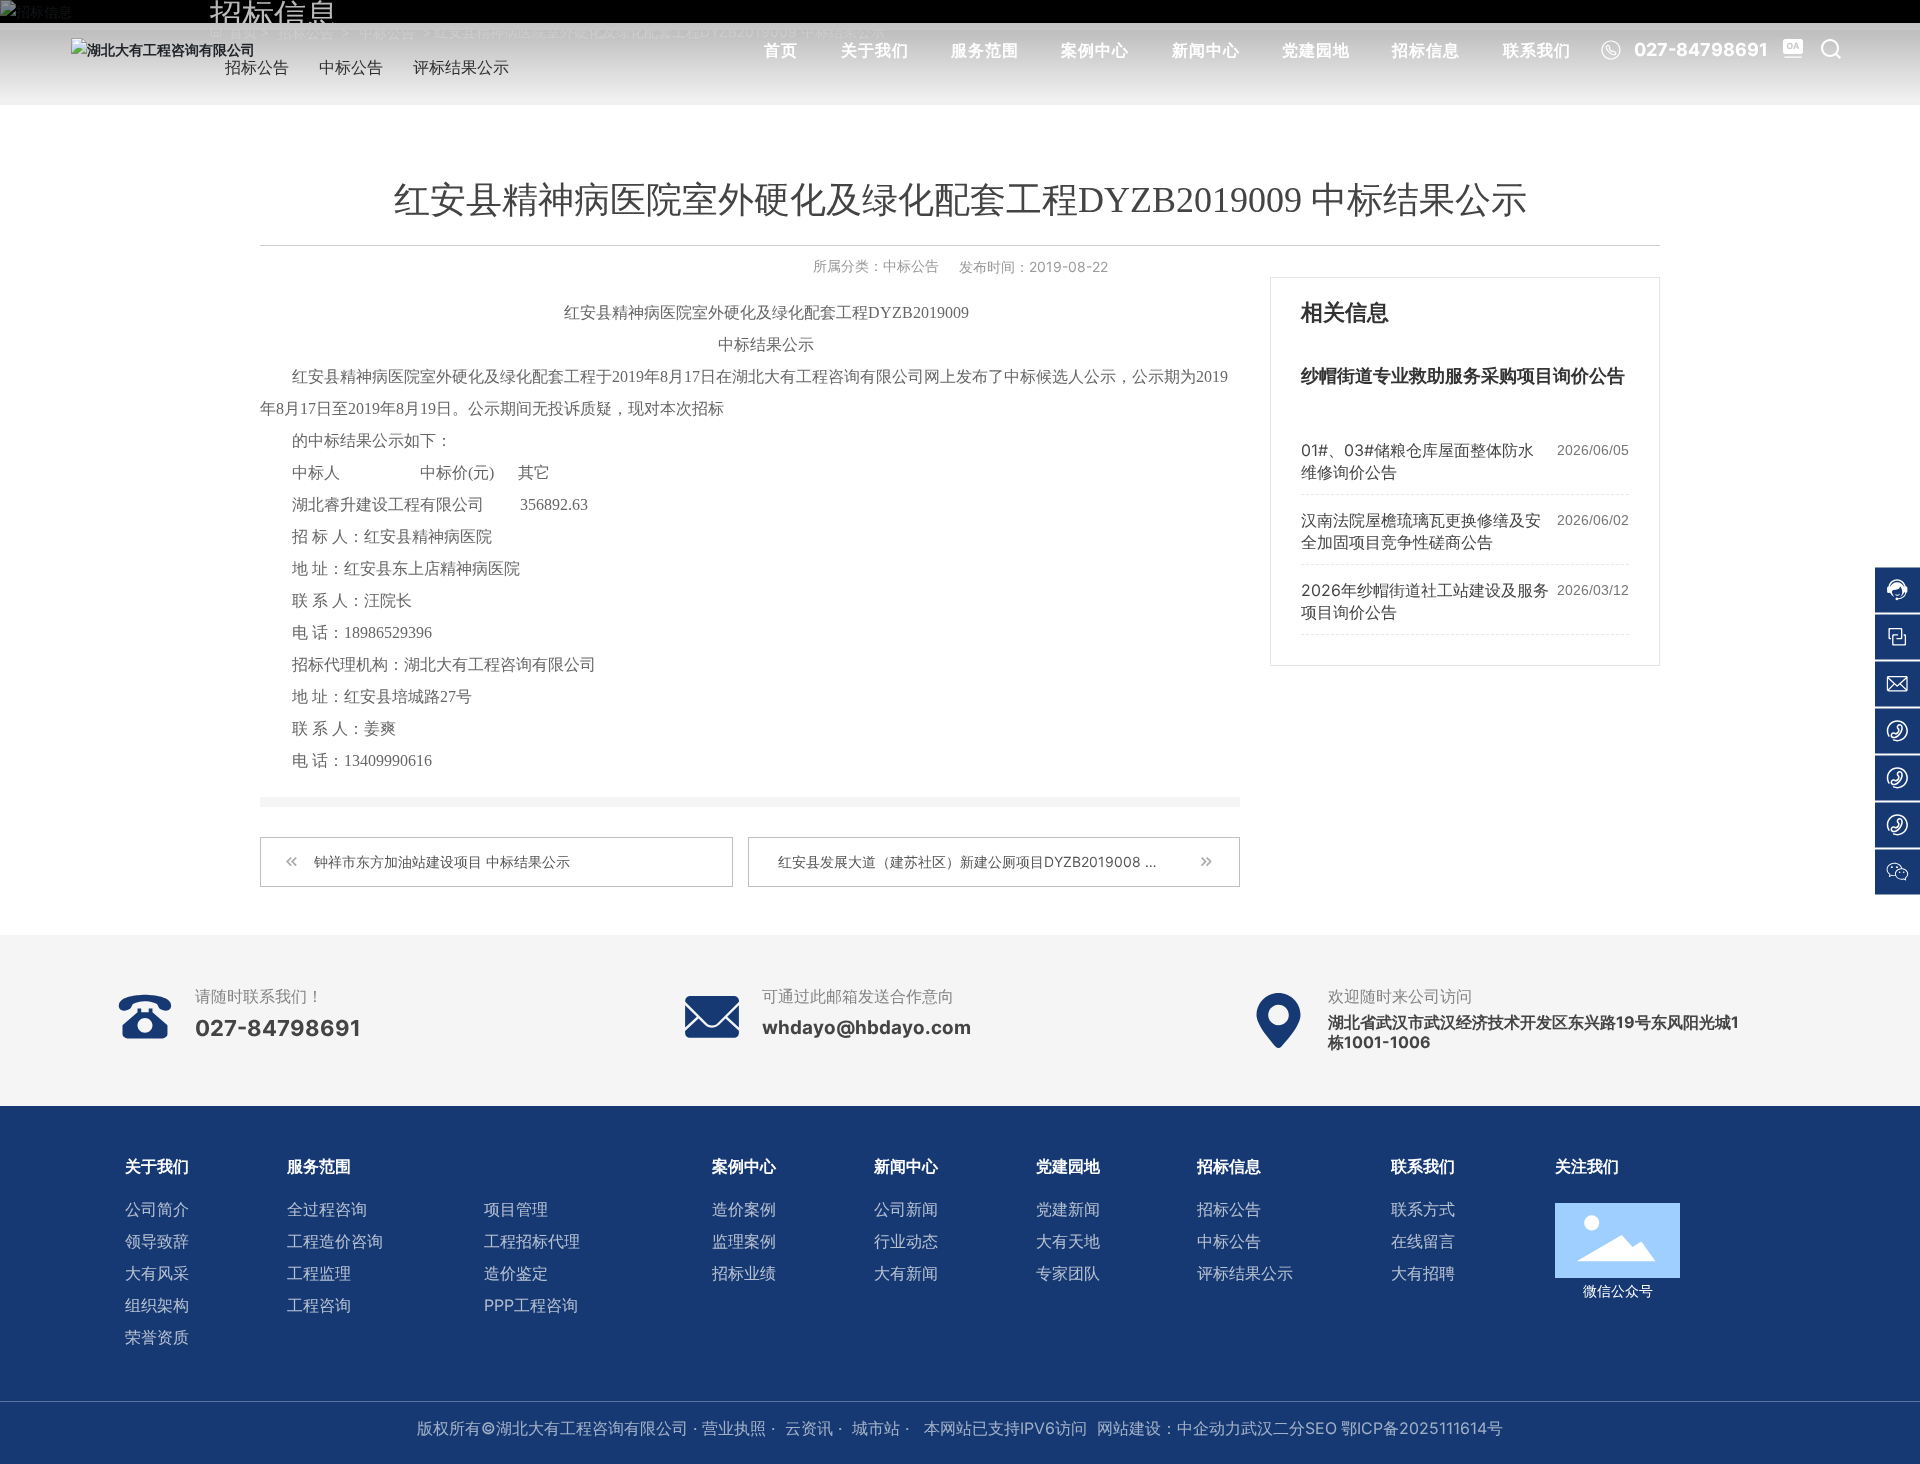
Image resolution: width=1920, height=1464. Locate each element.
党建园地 (1316, 50)
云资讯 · (813, 1428)
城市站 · (883, 1428)
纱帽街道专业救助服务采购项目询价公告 (1463, 376)
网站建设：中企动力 (1169, 1428)
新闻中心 (1206, 50)
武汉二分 (1273, 1428)
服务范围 (985, 50)
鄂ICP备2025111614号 (1422, 1428)
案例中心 (1095, 50)
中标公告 (911, 265)
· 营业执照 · (731, 1428)
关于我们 (875, 50)
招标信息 (1426, 50)
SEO (1321, 1428)
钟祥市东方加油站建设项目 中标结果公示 (442, 861)
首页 (781, 50)
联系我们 (1537, 50)
